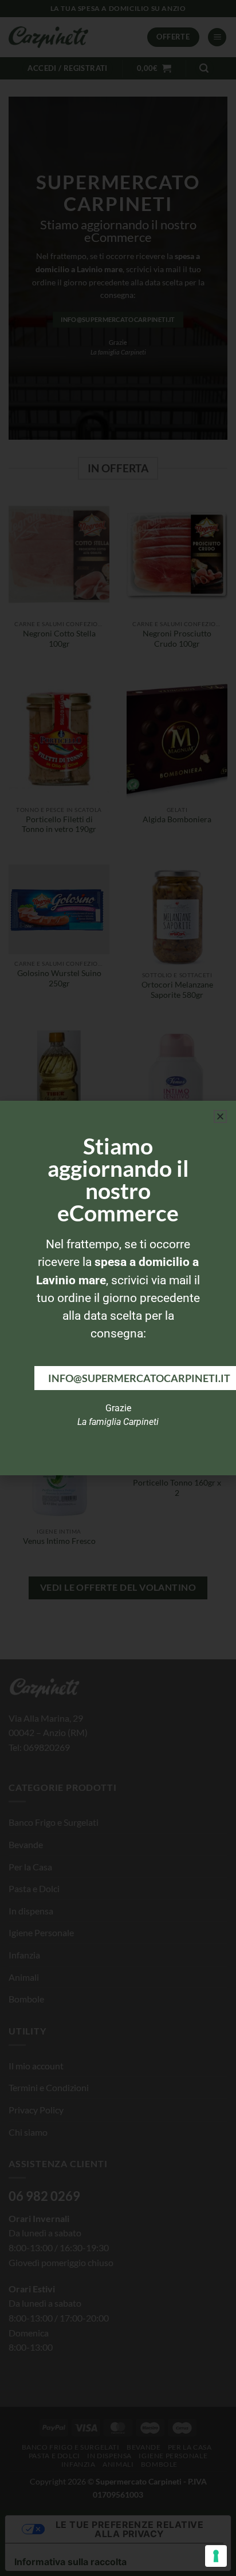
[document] (118, 1288)
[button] (220, 1116)
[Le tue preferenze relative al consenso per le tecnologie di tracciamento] (216, 2556)
